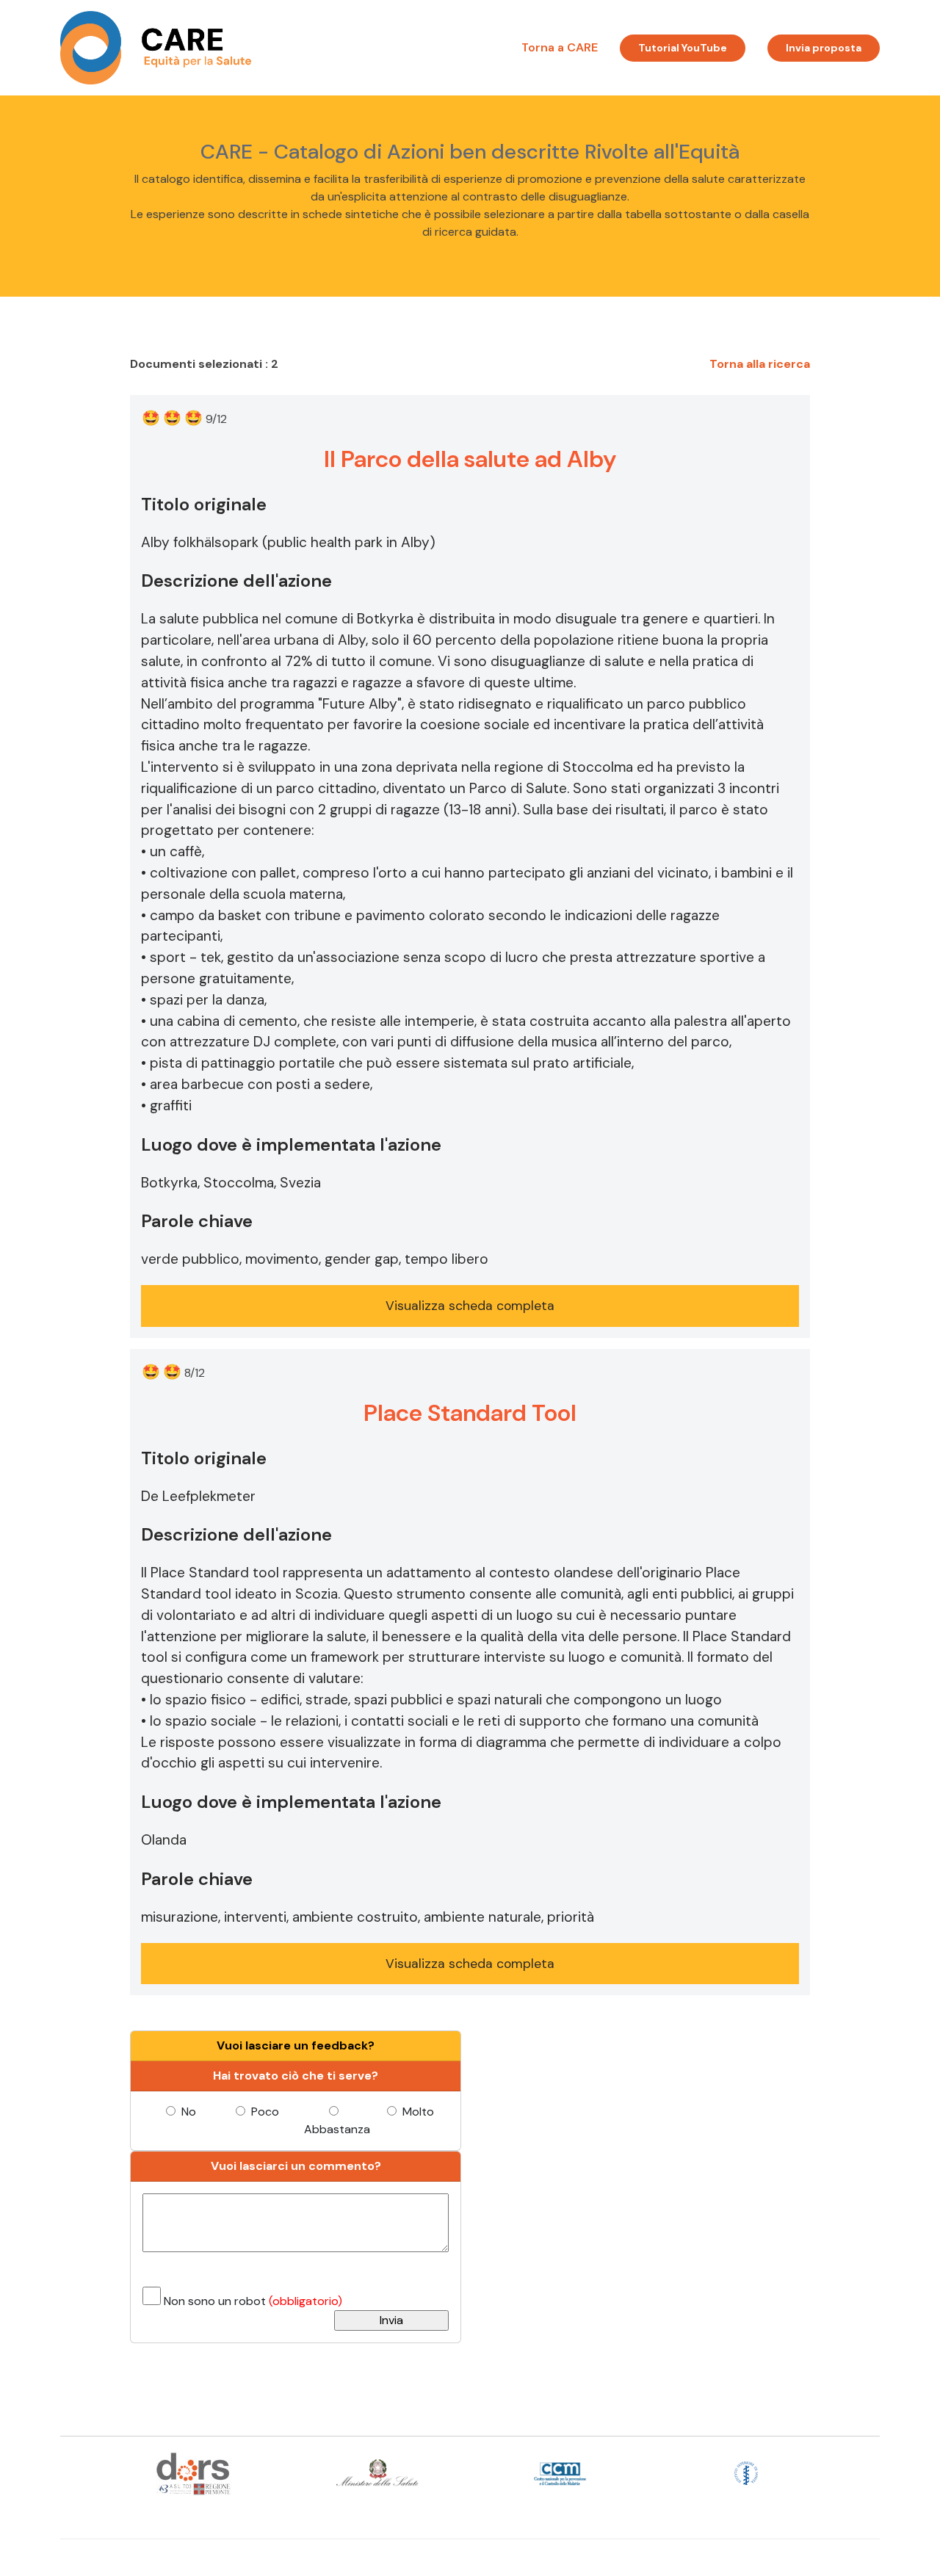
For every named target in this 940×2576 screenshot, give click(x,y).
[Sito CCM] (563, 2472)
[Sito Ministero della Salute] (377, 2472)
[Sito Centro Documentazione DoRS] (194, 2472)
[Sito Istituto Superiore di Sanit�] (746, 2472)
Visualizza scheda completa (470, 1306)
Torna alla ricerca (760, 364)
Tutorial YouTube (683, 48)
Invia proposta (824, 48)
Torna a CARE (560, 47)
